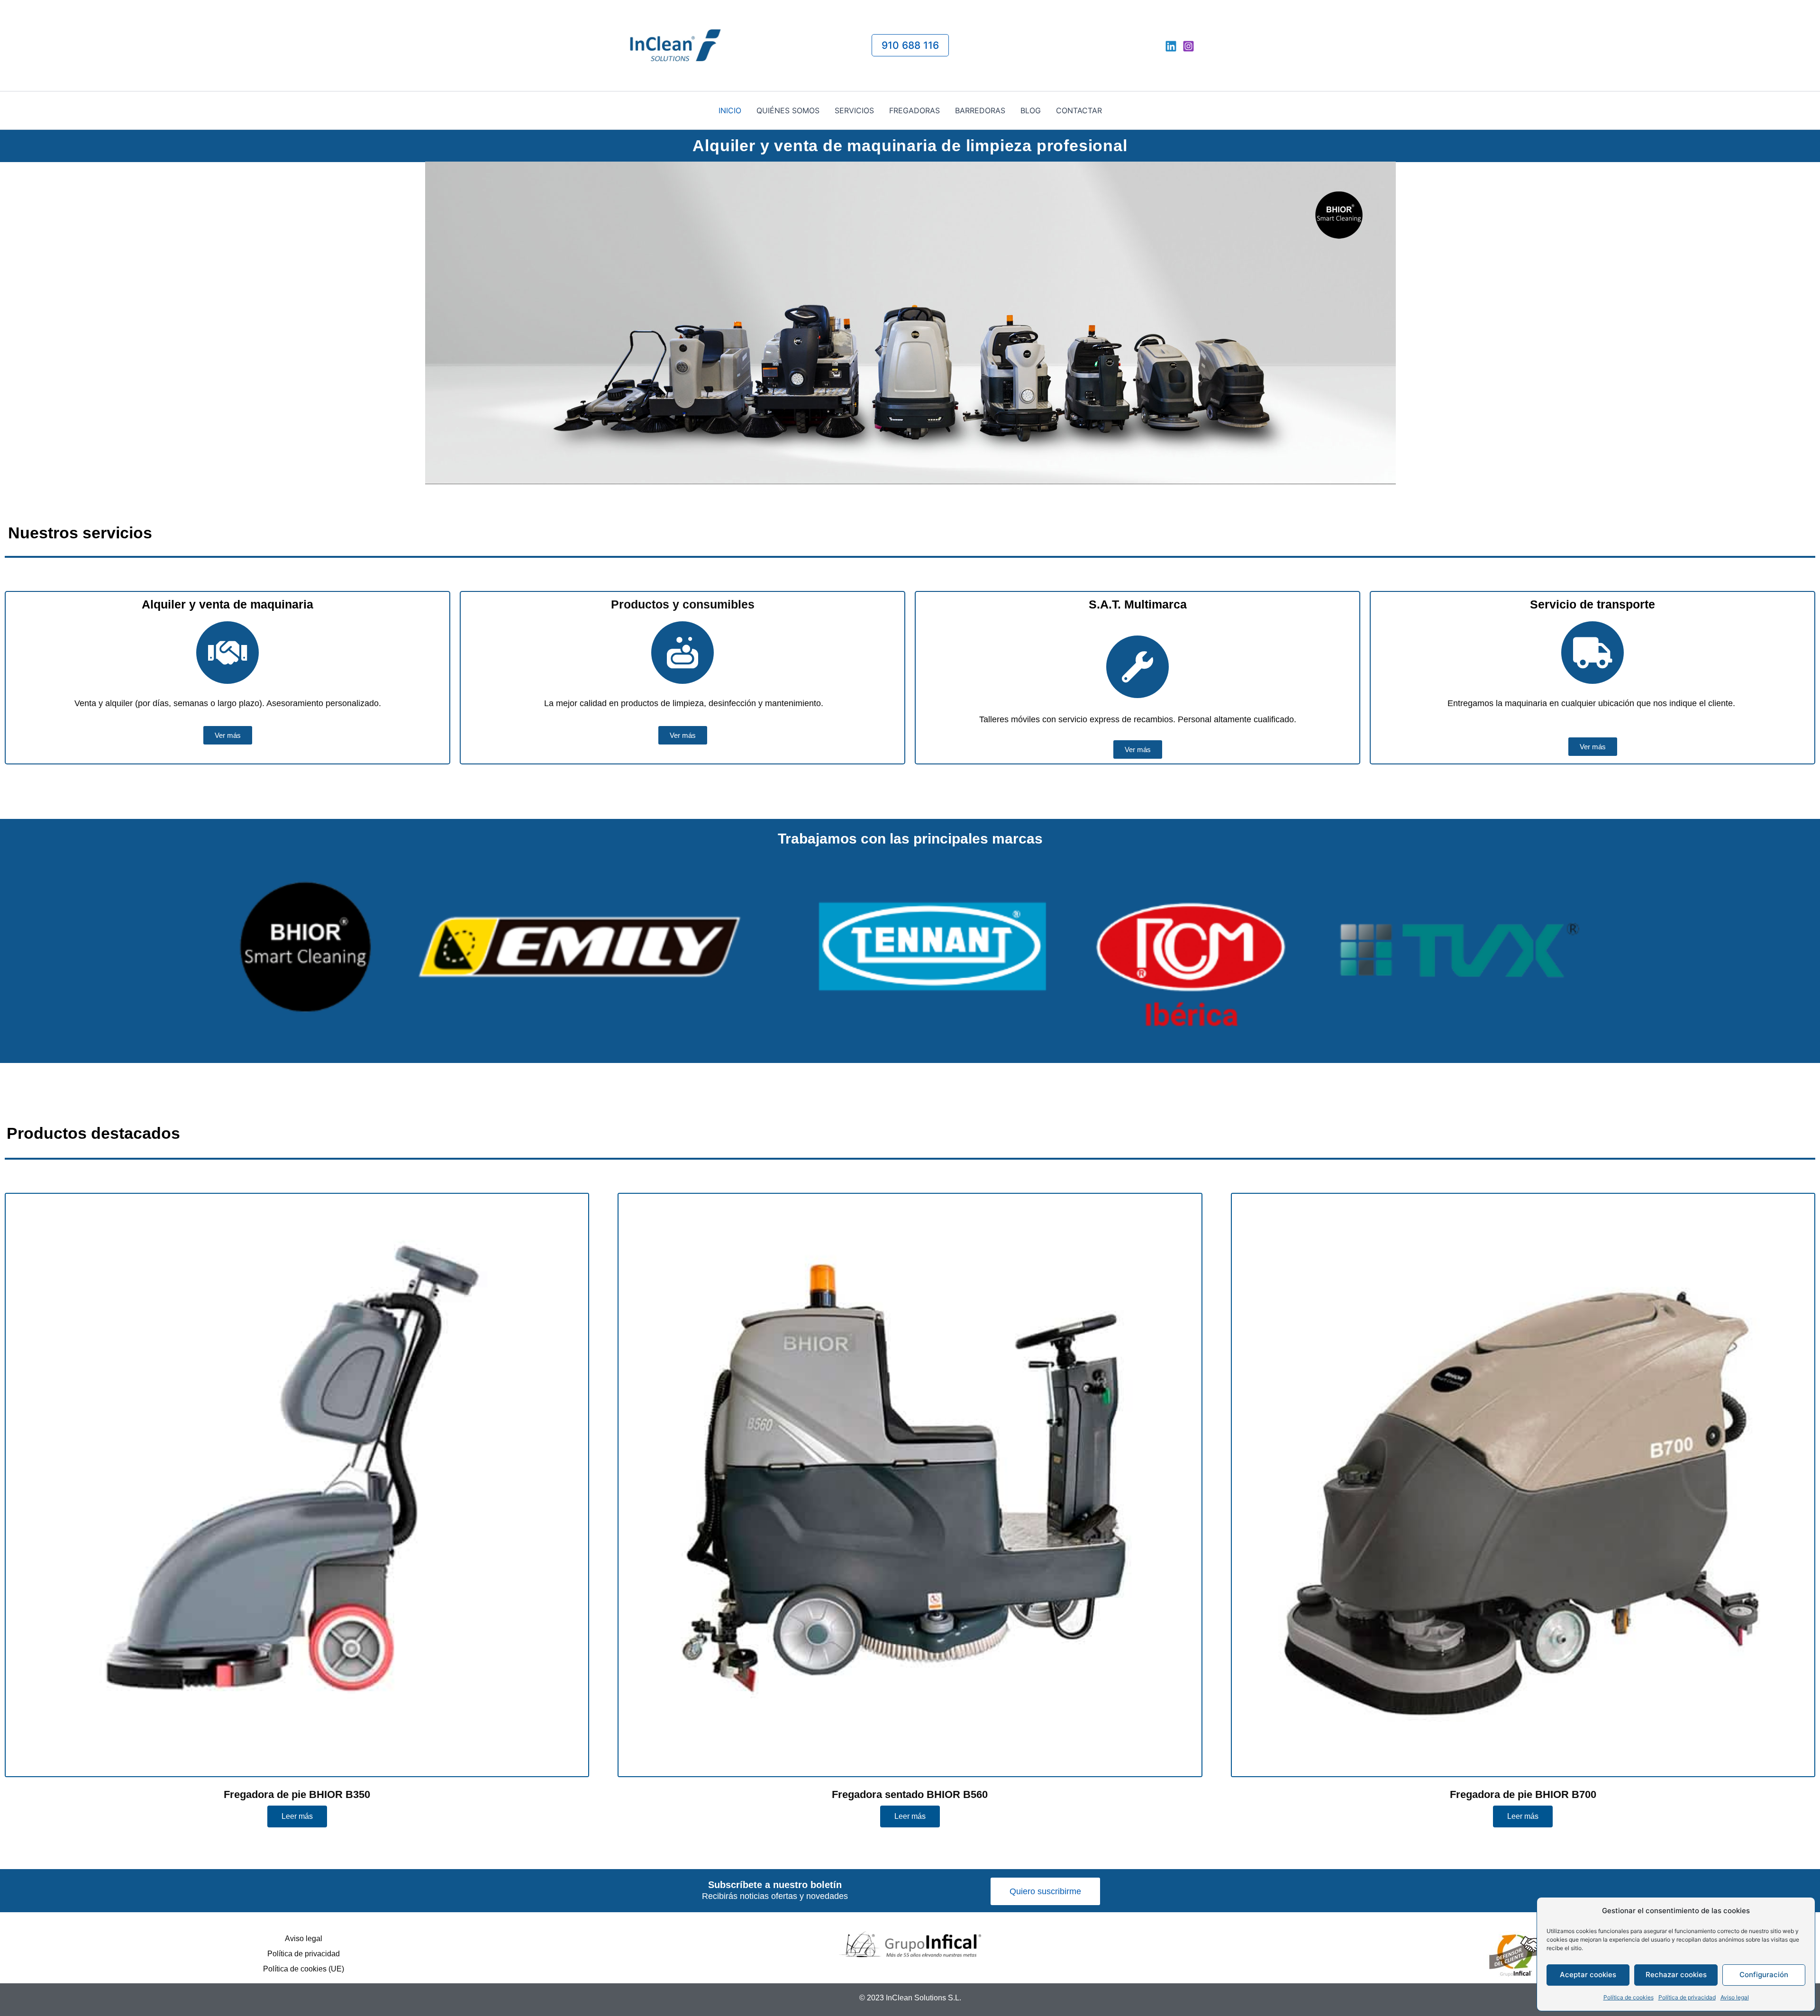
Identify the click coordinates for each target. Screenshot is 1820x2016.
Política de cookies (1629, 1997)
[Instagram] (1188, 46)
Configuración (1764, 1975)
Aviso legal (1735, 1997)
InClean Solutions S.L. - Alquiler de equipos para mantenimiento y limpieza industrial (787, 45)
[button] (910, 45)
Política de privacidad (1687, 1997)
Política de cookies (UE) (304, 1969)
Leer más (297, 1816)
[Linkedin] (1171, 46)
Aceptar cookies (1588, 1975)
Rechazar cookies (1676, 1975)
